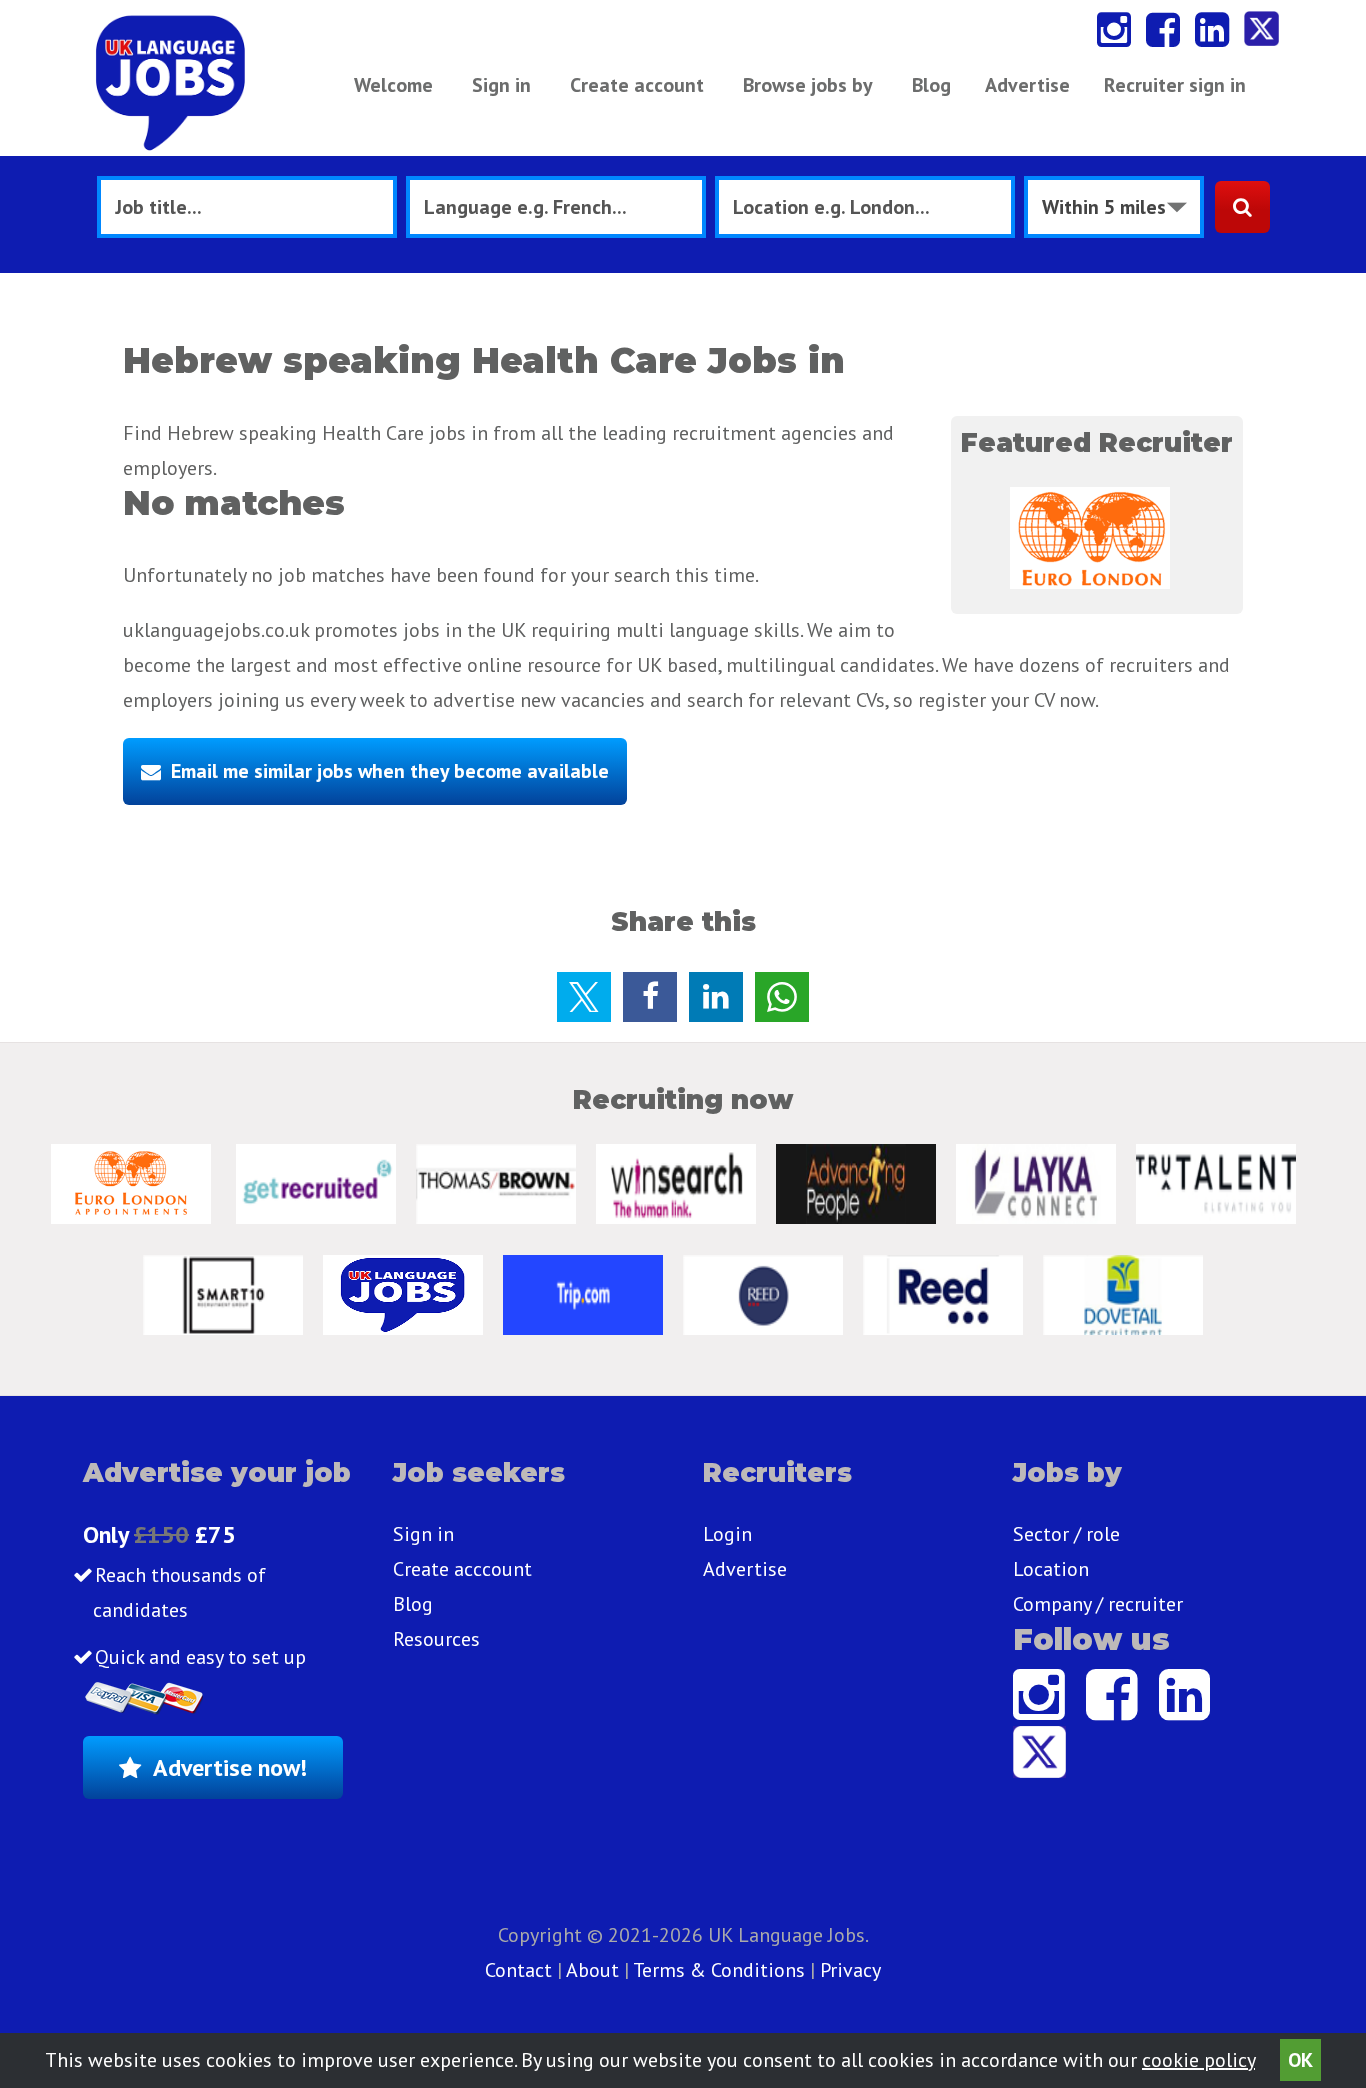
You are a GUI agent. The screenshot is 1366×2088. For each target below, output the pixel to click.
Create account (637, 85)
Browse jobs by (808, 85)
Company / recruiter (1098, 1604)
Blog (931, 85)
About (592, 1970)
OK (1300, 2060)
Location (1051, 1569)
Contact (521, 1970)
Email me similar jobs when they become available (390, 771)
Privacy (850, 1970)
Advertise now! (230, 1767)
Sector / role (1066, 1534)
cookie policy (1198, 2060)
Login (727, 1534)
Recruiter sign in (1175, 85)
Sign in (501, 85)
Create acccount (462, 1569)
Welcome (393, 85)
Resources (436, 1639)
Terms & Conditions (719, 1970)
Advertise (1027, 85)
